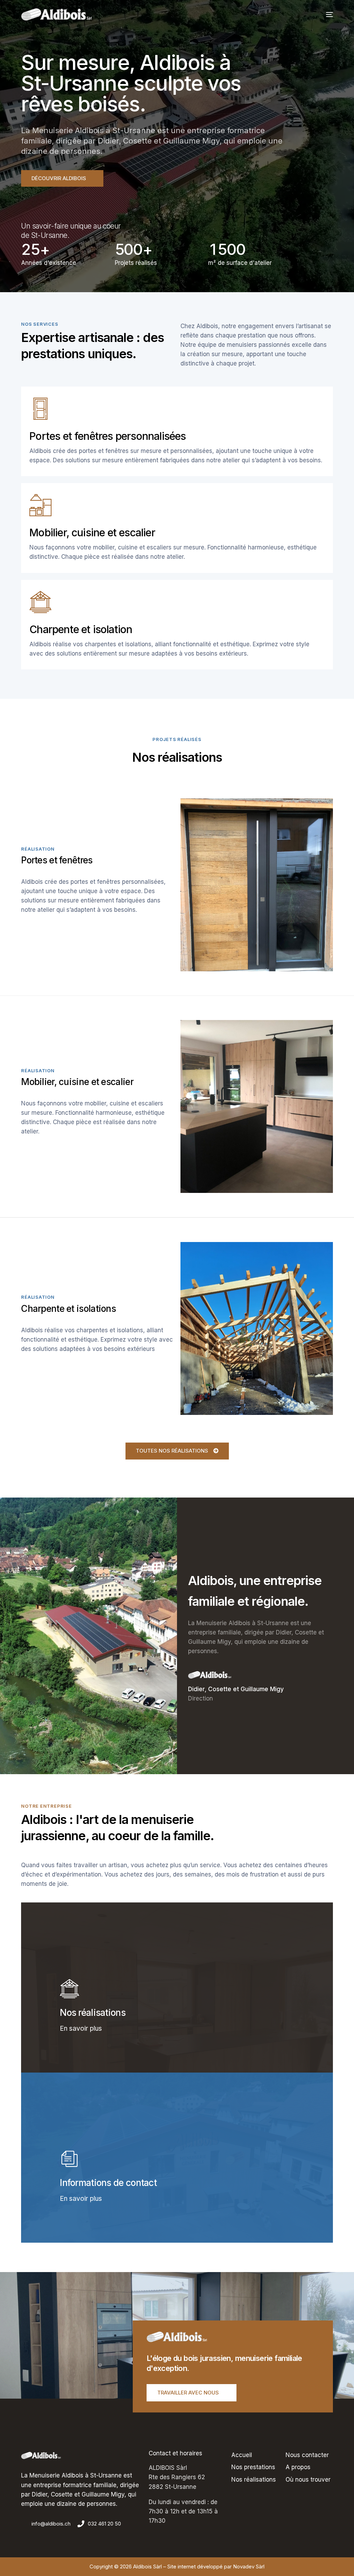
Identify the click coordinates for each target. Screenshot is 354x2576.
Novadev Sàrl (249, 2566)
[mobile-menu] (327, 15)
